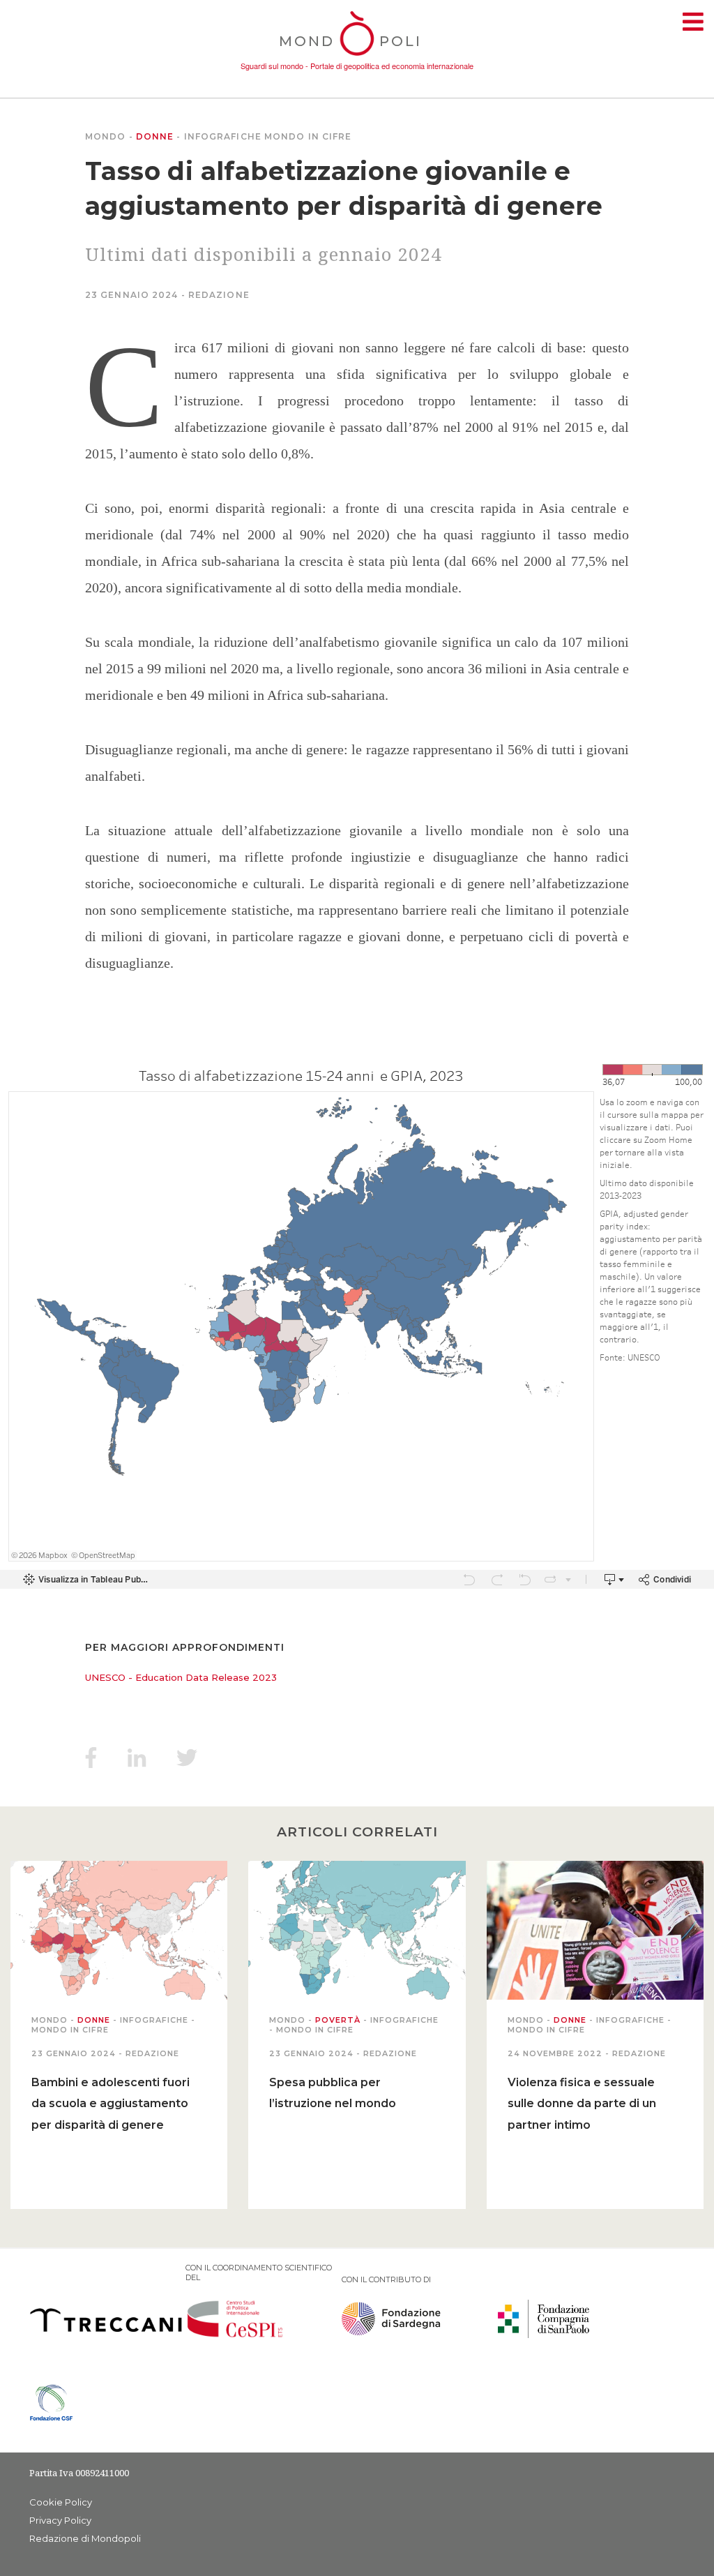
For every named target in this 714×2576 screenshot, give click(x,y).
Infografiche (223, 136)
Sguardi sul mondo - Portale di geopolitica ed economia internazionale (357, 66)
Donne (155, 136)
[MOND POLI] (357, 57)
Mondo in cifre (308, 136)
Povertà (338, 2020)
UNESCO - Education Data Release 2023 (181, 1677)
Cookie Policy (61, 2502)
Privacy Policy (60, 2520)
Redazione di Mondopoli (85, 2538)
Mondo (106, 136)
